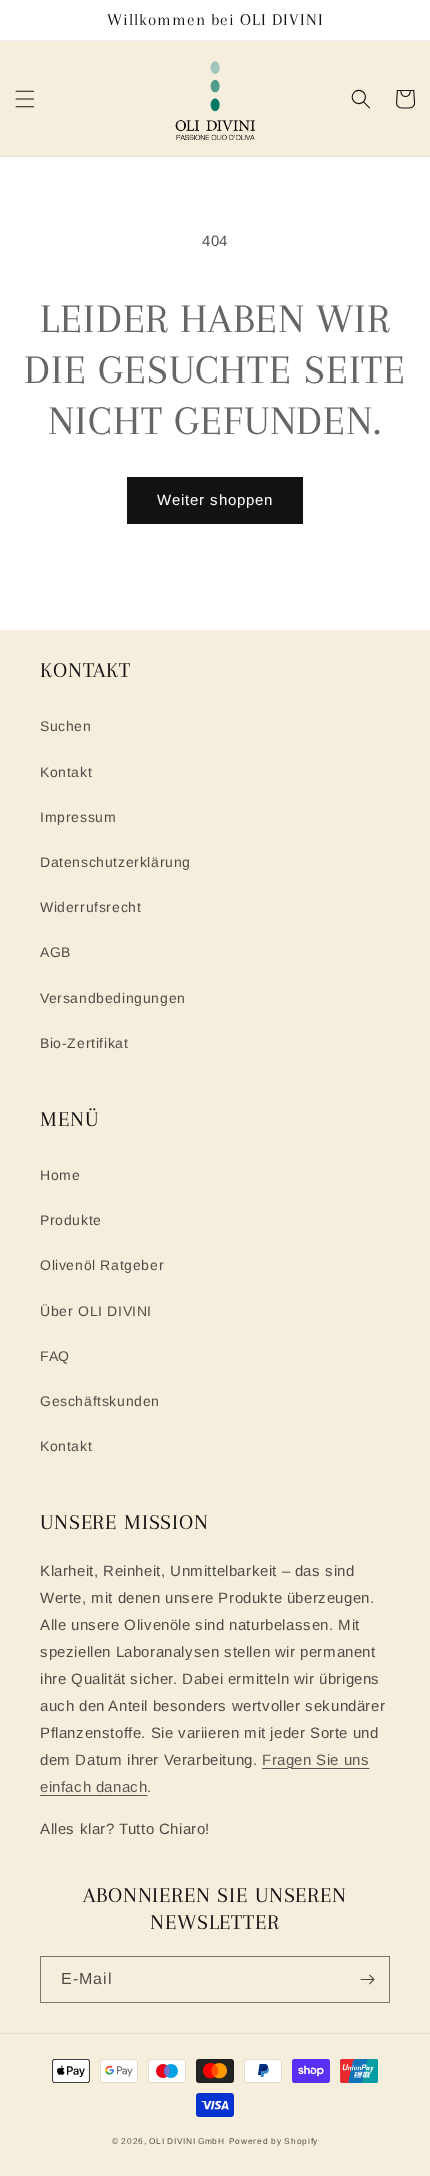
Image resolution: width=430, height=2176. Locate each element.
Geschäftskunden (100, 1401)
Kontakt (66, 772)
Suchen (66, 726)
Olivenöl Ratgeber (102, 1265)
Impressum (78, 817)
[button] (25, 99)
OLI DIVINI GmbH (187, 2141)
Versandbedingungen (113, 998)
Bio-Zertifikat (84, 1043)
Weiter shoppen (215, 499)
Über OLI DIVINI (96, 1311)
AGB (55, 952)
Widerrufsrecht (90, 907)
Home (60, 1175)
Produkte (71, 1220)
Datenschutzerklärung (115, 862)
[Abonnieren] (367, 1979)
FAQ (55, 1356)
